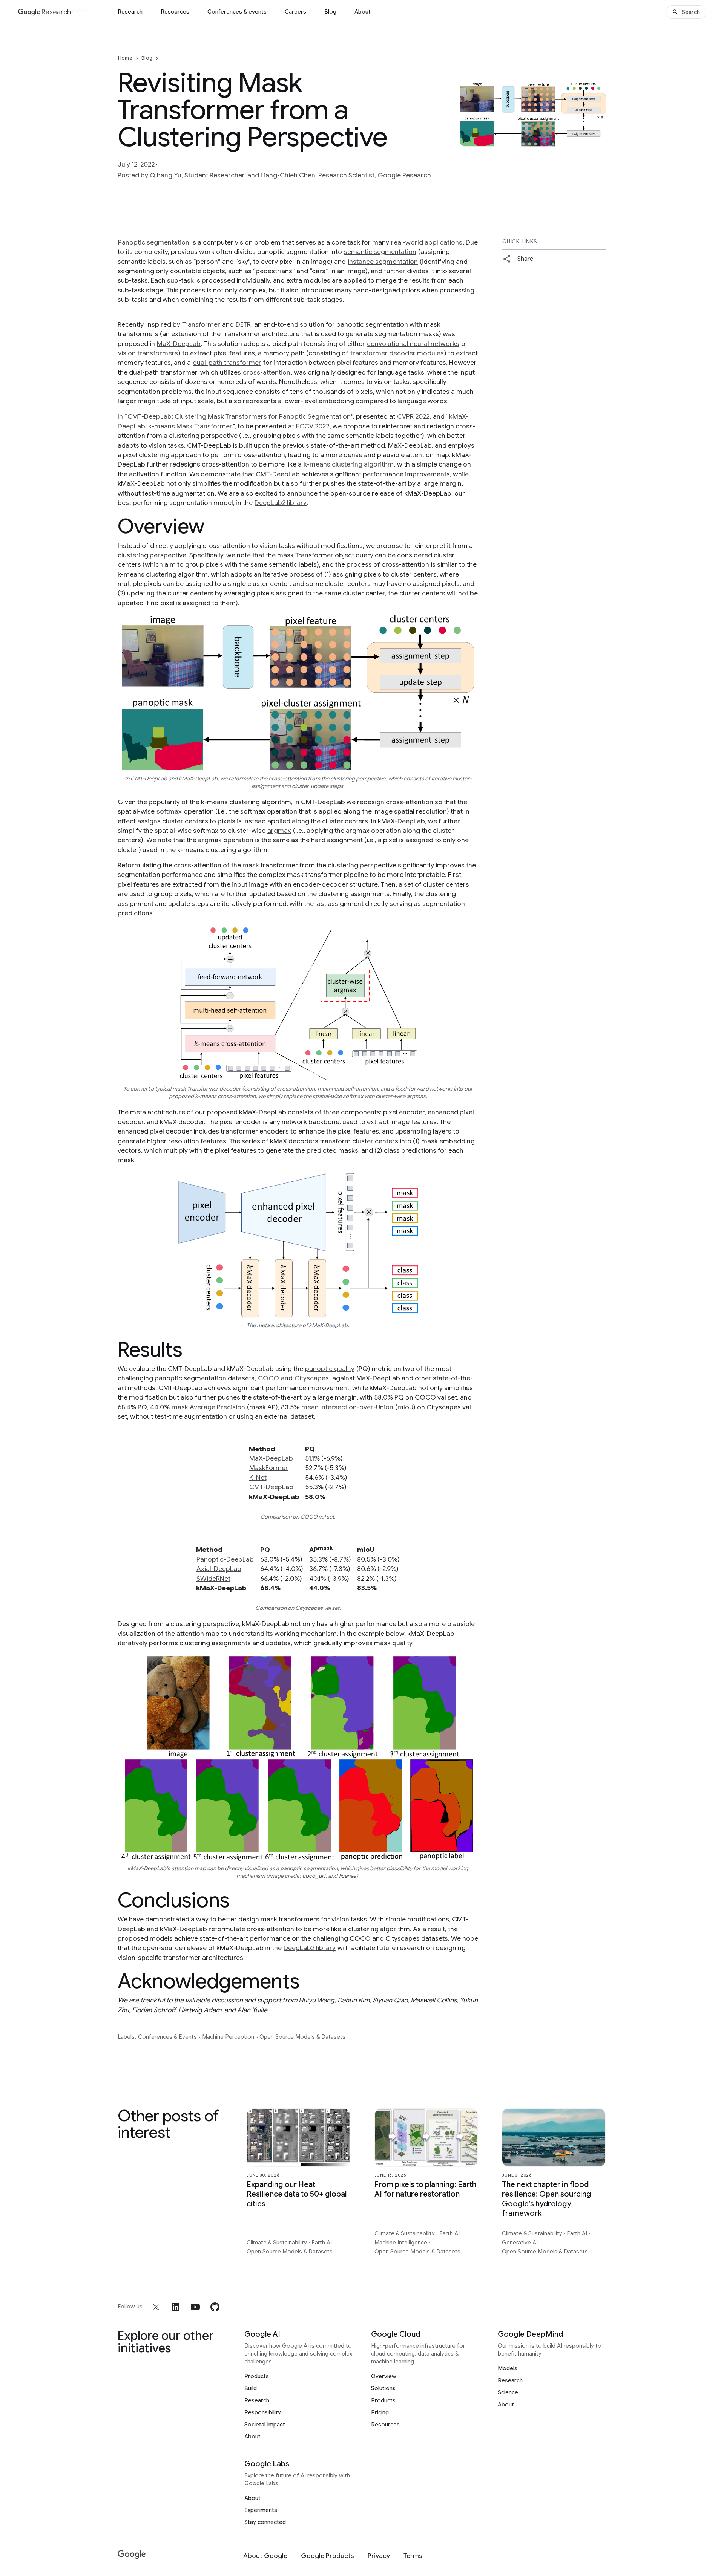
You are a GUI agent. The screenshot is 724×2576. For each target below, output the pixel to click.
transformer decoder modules (397, 353)
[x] (156, 2307)
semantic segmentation (380, 252)
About (363, 12)
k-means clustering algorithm (349, 464)
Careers (295, 12)
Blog (330, 12)
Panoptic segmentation (154, 242)
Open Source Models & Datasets (302, 2037)
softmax (169, 811)
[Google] (132, 2555)
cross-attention (267, 372)
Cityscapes (312, 1378)
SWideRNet (213, 1579)
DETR (243, 324)
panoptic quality (330, 1369)
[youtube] (195, 2307)
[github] (215, 2307)
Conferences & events (237, 12)
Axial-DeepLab (219, 1569)
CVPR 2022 (413, 416)
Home (125, 58)
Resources (175, 12)
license (347, 1876)
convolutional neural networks (413, 344)
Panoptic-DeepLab (225, 1559)
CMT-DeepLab (271, 1487)
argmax (279, 831)
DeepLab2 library (281, 503)
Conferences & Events (167, 2037)
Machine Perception (228, 2037)
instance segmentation (383, 262)
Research (130, 12)
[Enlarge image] (600, 140)
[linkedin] (176, 2307)
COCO (268, 1378)
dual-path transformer (227, 363)
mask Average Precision (208, 1407)
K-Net (258, 1478)
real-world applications (427, 242)
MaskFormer (269, 1468)
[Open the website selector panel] (77, 12)
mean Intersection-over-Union (347, 1407)
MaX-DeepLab (179, 344)
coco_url (314, 1876)
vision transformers (148, 353)
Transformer (201, 324)
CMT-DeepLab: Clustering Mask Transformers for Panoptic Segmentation (239, 416)
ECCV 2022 (313, 426)
